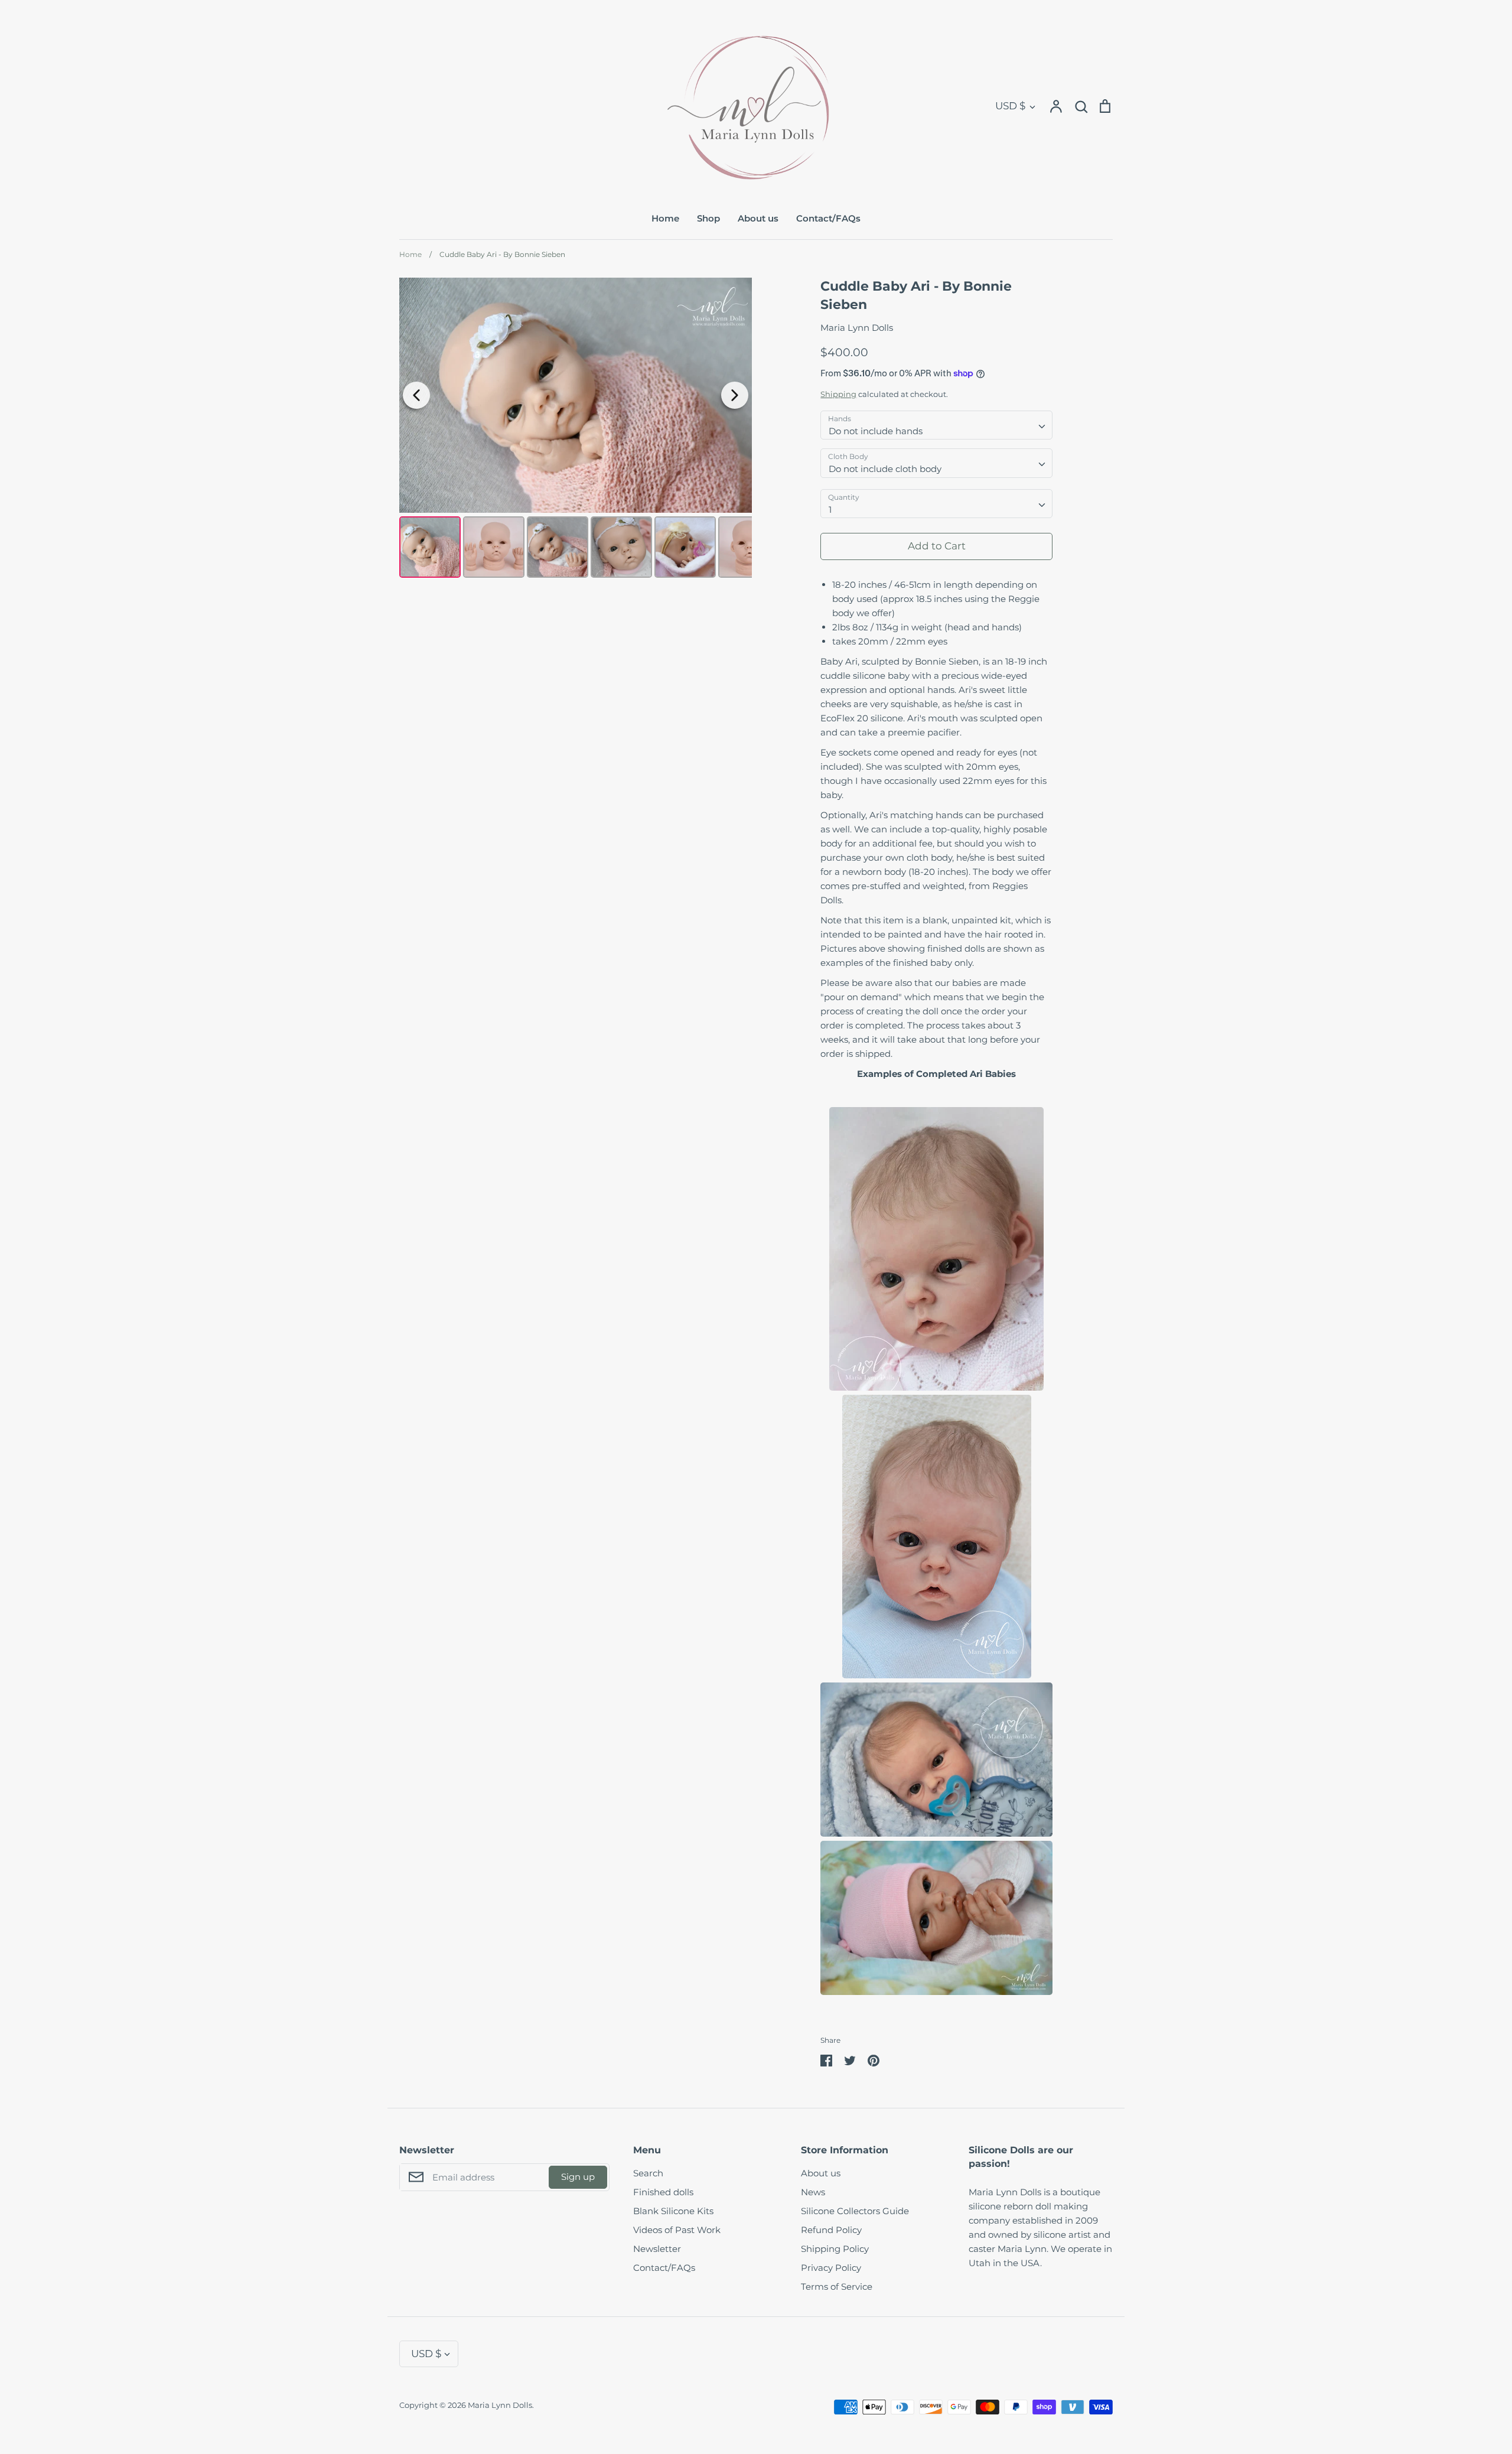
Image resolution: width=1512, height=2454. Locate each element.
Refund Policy (831, 2230)
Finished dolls (663, 2192)
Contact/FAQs (828, 218)
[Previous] (416, 395)
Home (665, 218)
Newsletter (657, 2249)
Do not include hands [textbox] (876, 431)
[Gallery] (576, 429)
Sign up (578, 2177)
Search (648, 2173)
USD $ (1010, 106)
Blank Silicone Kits (673, 2211)
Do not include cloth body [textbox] (885, 469)
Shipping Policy (835, 2249)
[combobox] (936, 425)
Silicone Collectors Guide (855, 2211)
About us (758, 218)
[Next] (735, 395)
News (813, 2192)
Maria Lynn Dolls (857, 328)
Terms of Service (837, 2287)
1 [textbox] (830, 510)
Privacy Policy (831, 2268)
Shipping (838, 394)
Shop (708, 218)
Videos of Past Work (677, 2230)
